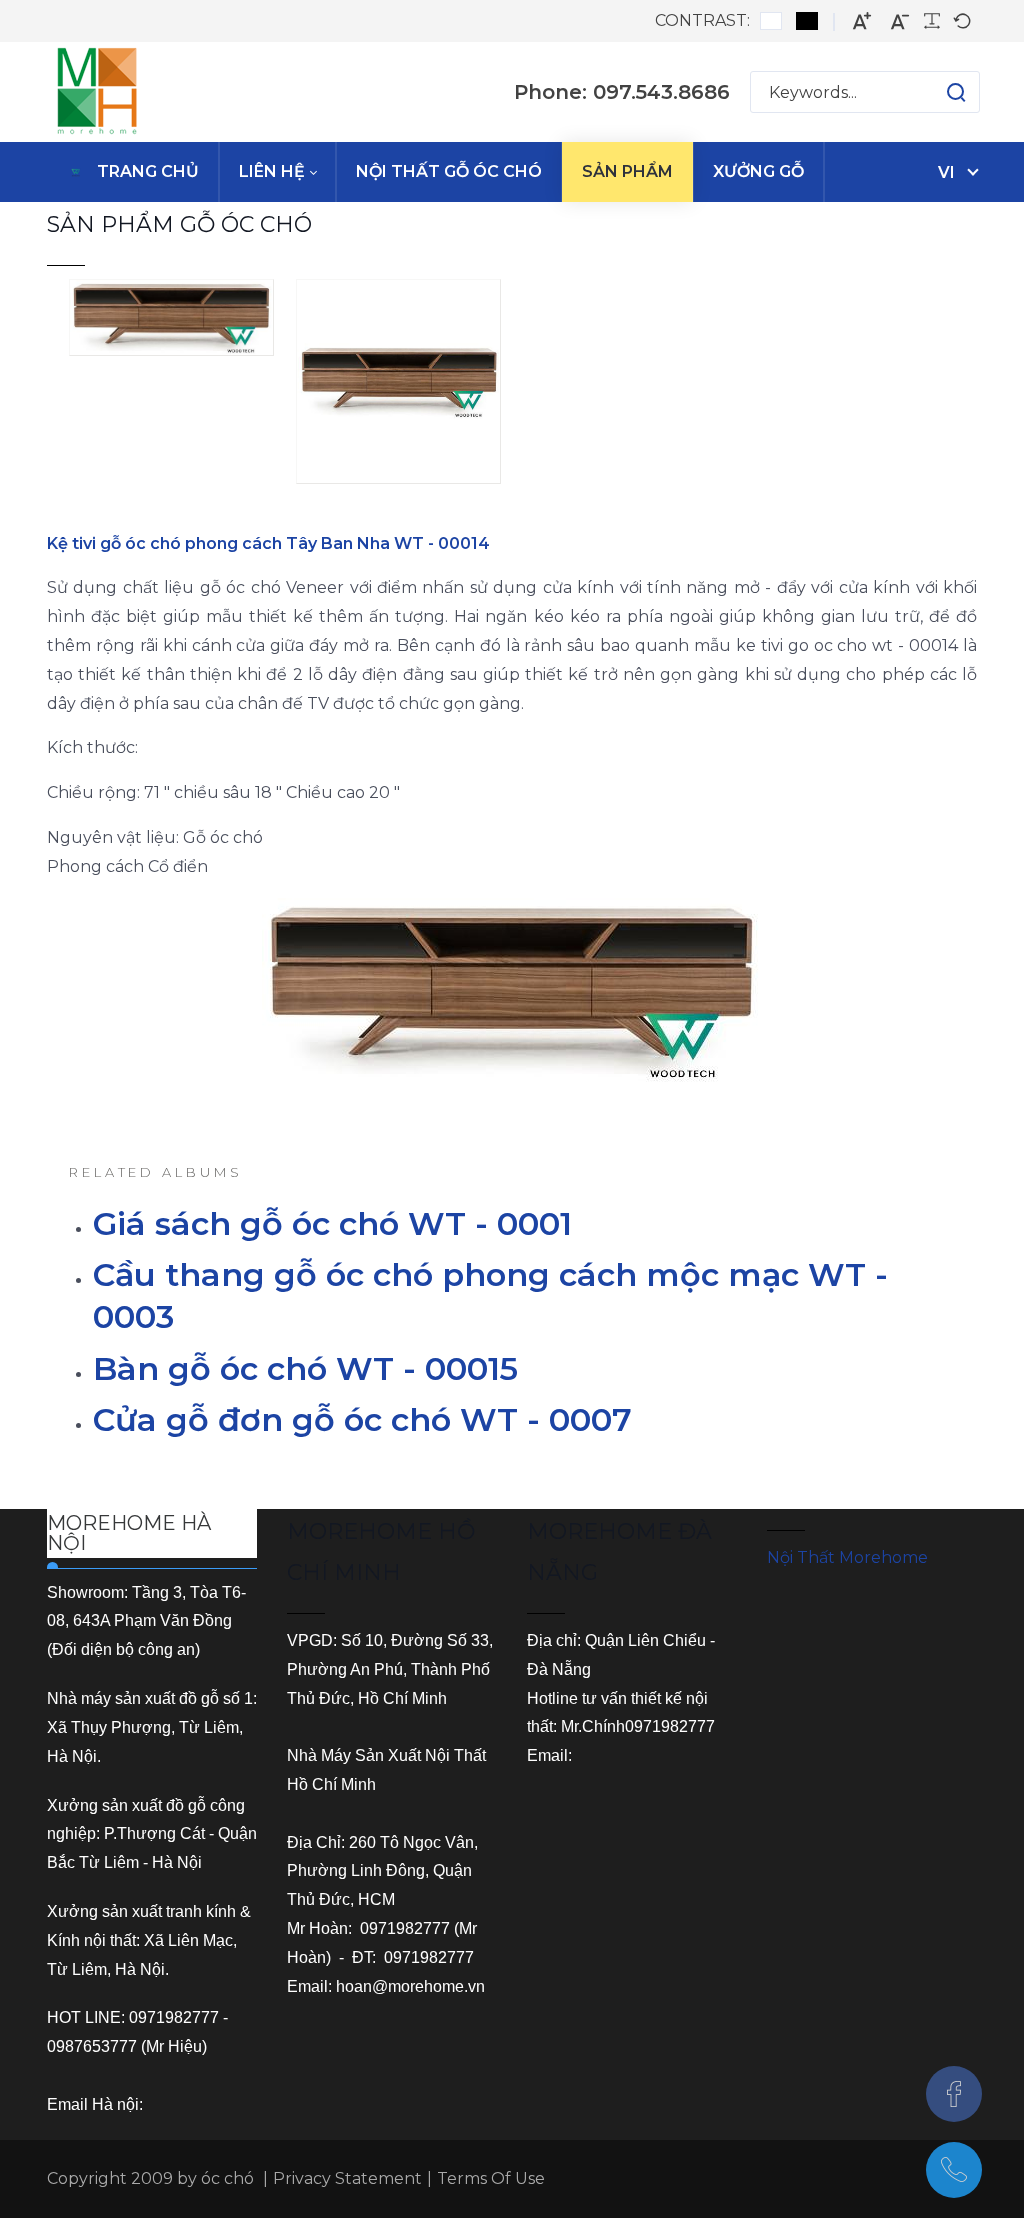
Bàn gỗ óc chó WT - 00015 (305, 1368)
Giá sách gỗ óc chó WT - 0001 (332, 1223)
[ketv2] (398, 383)
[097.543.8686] (954, 2170)
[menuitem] (133, 172)
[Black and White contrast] (807, 21)
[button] (936, 92)
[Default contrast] (771, 21)
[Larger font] (862, 21)
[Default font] (962, 21)
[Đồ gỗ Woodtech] (97, 92)
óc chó (227, 2178)
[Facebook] (954, 2094)
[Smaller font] (900, 21)
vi (946, 172)
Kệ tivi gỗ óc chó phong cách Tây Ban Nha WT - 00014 (268, 543)
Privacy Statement (347, 2178)
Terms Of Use (491, 2178)
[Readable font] (932, 21)
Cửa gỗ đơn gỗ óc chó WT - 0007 (362, 1419)
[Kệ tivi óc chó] (171, 320)
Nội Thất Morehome (847, 1557)
